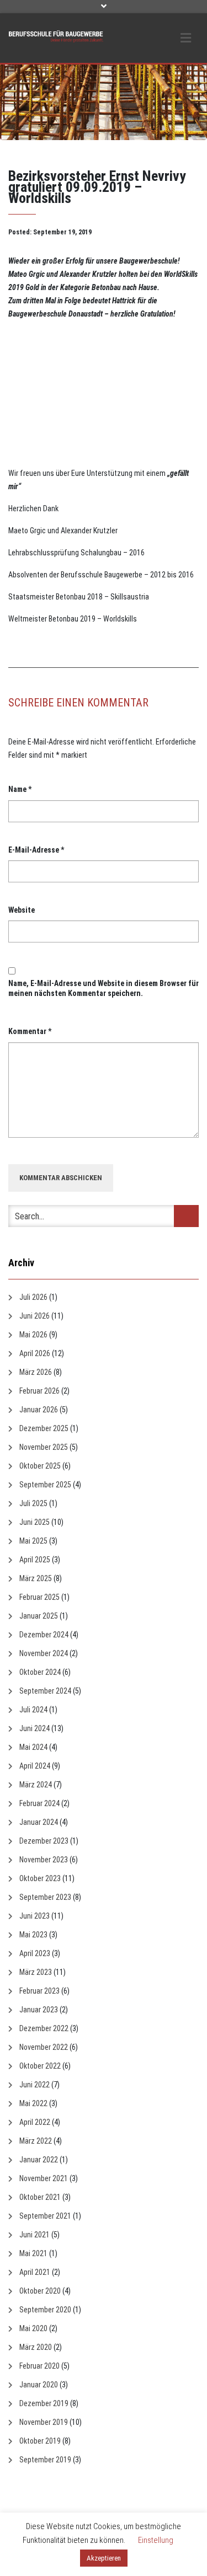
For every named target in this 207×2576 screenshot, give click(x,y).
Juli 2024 (33, 1710)
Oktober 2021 (40, 2197)
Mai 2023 (33, 1935)
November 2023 (44, 1860)
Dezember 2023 (44, 1841)
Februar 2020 (39, 2366)
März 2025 (36, 1578)
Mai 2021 (33, 2253)
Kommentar (30, 1031)
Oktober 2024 (40, 1672)
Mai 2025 (33, 1541)
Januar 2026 (39, 1410)
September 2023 (45, 1897)
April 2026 (35, 1353)
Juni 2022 (34, 2085)
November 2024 (44, 1653)
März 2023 (36, 1972)
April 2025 (35, 1560)
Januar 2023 (39, 2010)
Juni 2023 (34, 1916)
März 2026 (36, 1372)
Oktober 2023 (40, 1878)
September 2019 (45, 2460)
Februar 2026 (39, 1391)
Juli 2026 (33, 1297)
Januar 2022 (39, 2160)
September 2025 (45, 1485)
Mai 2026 (33, 1335)
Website (22, 910)
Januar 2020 (39, 2385)
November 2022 (44, 2047)
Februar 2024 (39, 1803)
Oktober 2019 (40, 2441)
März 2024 (36, 1785)
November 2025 (44, 1447)
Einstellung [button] (156, 2540)
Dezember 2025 (44, 1428)
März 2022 (36, 2141)
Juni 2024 (34, 1728)
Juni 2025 (34, 1522)
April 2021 (35, 2272)
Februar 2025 (39, 1597)
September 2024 (45, 1691)
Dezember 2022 (44, 2028)
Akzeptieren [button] (104, 2558)
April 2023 (35, 1953)
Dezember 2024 (44, 1635)
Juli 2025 (33, 1503)
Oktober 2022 (40, 2066)
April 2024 (35, 1766)
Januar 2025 (39, 1616)
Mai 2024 (33, 1747)
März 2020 (36, 2347)
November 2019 (44, 2422)
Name (20, 789)
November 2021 (44, 2178)
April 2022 (35, 2122)
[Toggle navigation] (186, 38)
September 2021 (45, 2216)
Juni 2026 (34, 1316)
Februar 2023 (39, 1991)
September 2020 (45, 2310)
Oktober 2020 (40, 2291)
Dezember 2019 (44, 2403)
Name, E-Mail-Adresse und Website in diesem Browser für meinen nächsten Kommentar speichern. (104, 988)
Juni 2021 (34, 2235)
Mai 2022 (33, 2103)
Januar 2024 (39, 1822)
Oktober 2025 (40, 1466)
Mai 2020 (33, 2328)
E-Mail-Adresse (36, 850)
